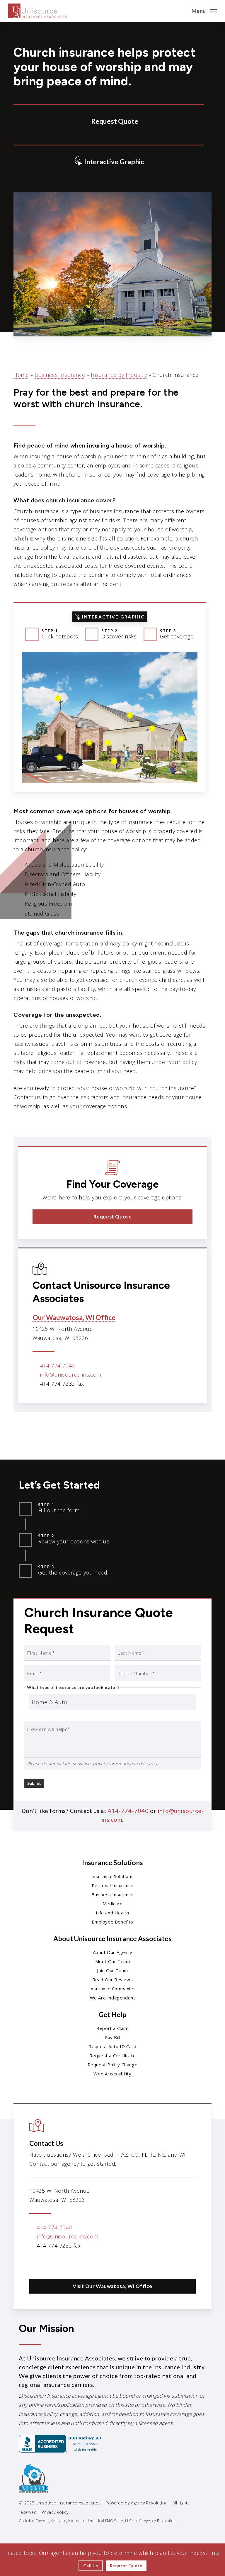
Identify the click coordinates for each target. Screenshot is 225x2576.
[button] (204, 10)
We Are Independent (113, 1998)
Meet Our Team (113, 1961)
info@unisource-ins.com (71, 1375)
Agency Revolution (149, 2503)
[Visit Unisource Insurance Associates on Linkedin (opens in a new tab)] (60, 2263)
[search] (183, 11)
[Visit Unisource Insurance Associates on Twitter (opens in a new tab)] (35, 2263)
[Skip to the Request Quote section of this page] (109, 120)
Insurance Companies (112, 1989)
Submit (34, 1783)
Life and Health (112, 1913)
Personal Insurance (113, 1885)
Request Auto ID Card (112, 2046)
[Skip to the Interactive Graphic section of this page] (109, 161)
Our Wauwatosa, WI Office (74, 1317)
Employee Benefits (112, 1922)
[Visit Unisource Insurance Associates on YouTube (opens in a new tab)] (72, 2263)
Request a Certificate (113, 2055)
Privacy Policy (55, 2512)
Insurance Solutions (112, 1876)
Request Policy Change (113, 2065)
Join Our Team (112, 1970)
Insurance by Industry (119, 375)
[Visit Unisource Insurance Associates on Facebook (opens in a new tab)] (47, 2263)
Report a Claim (112, 2028)
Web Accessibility (112, 2074)
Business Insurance (60, 375)
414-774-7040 (58, 1365)
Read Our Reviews (113, 1980)
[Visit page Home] (37, 11)
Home (21, 375)
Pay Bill (112, 2037)
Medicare (113, 1904)
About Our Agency (113, 1952)
